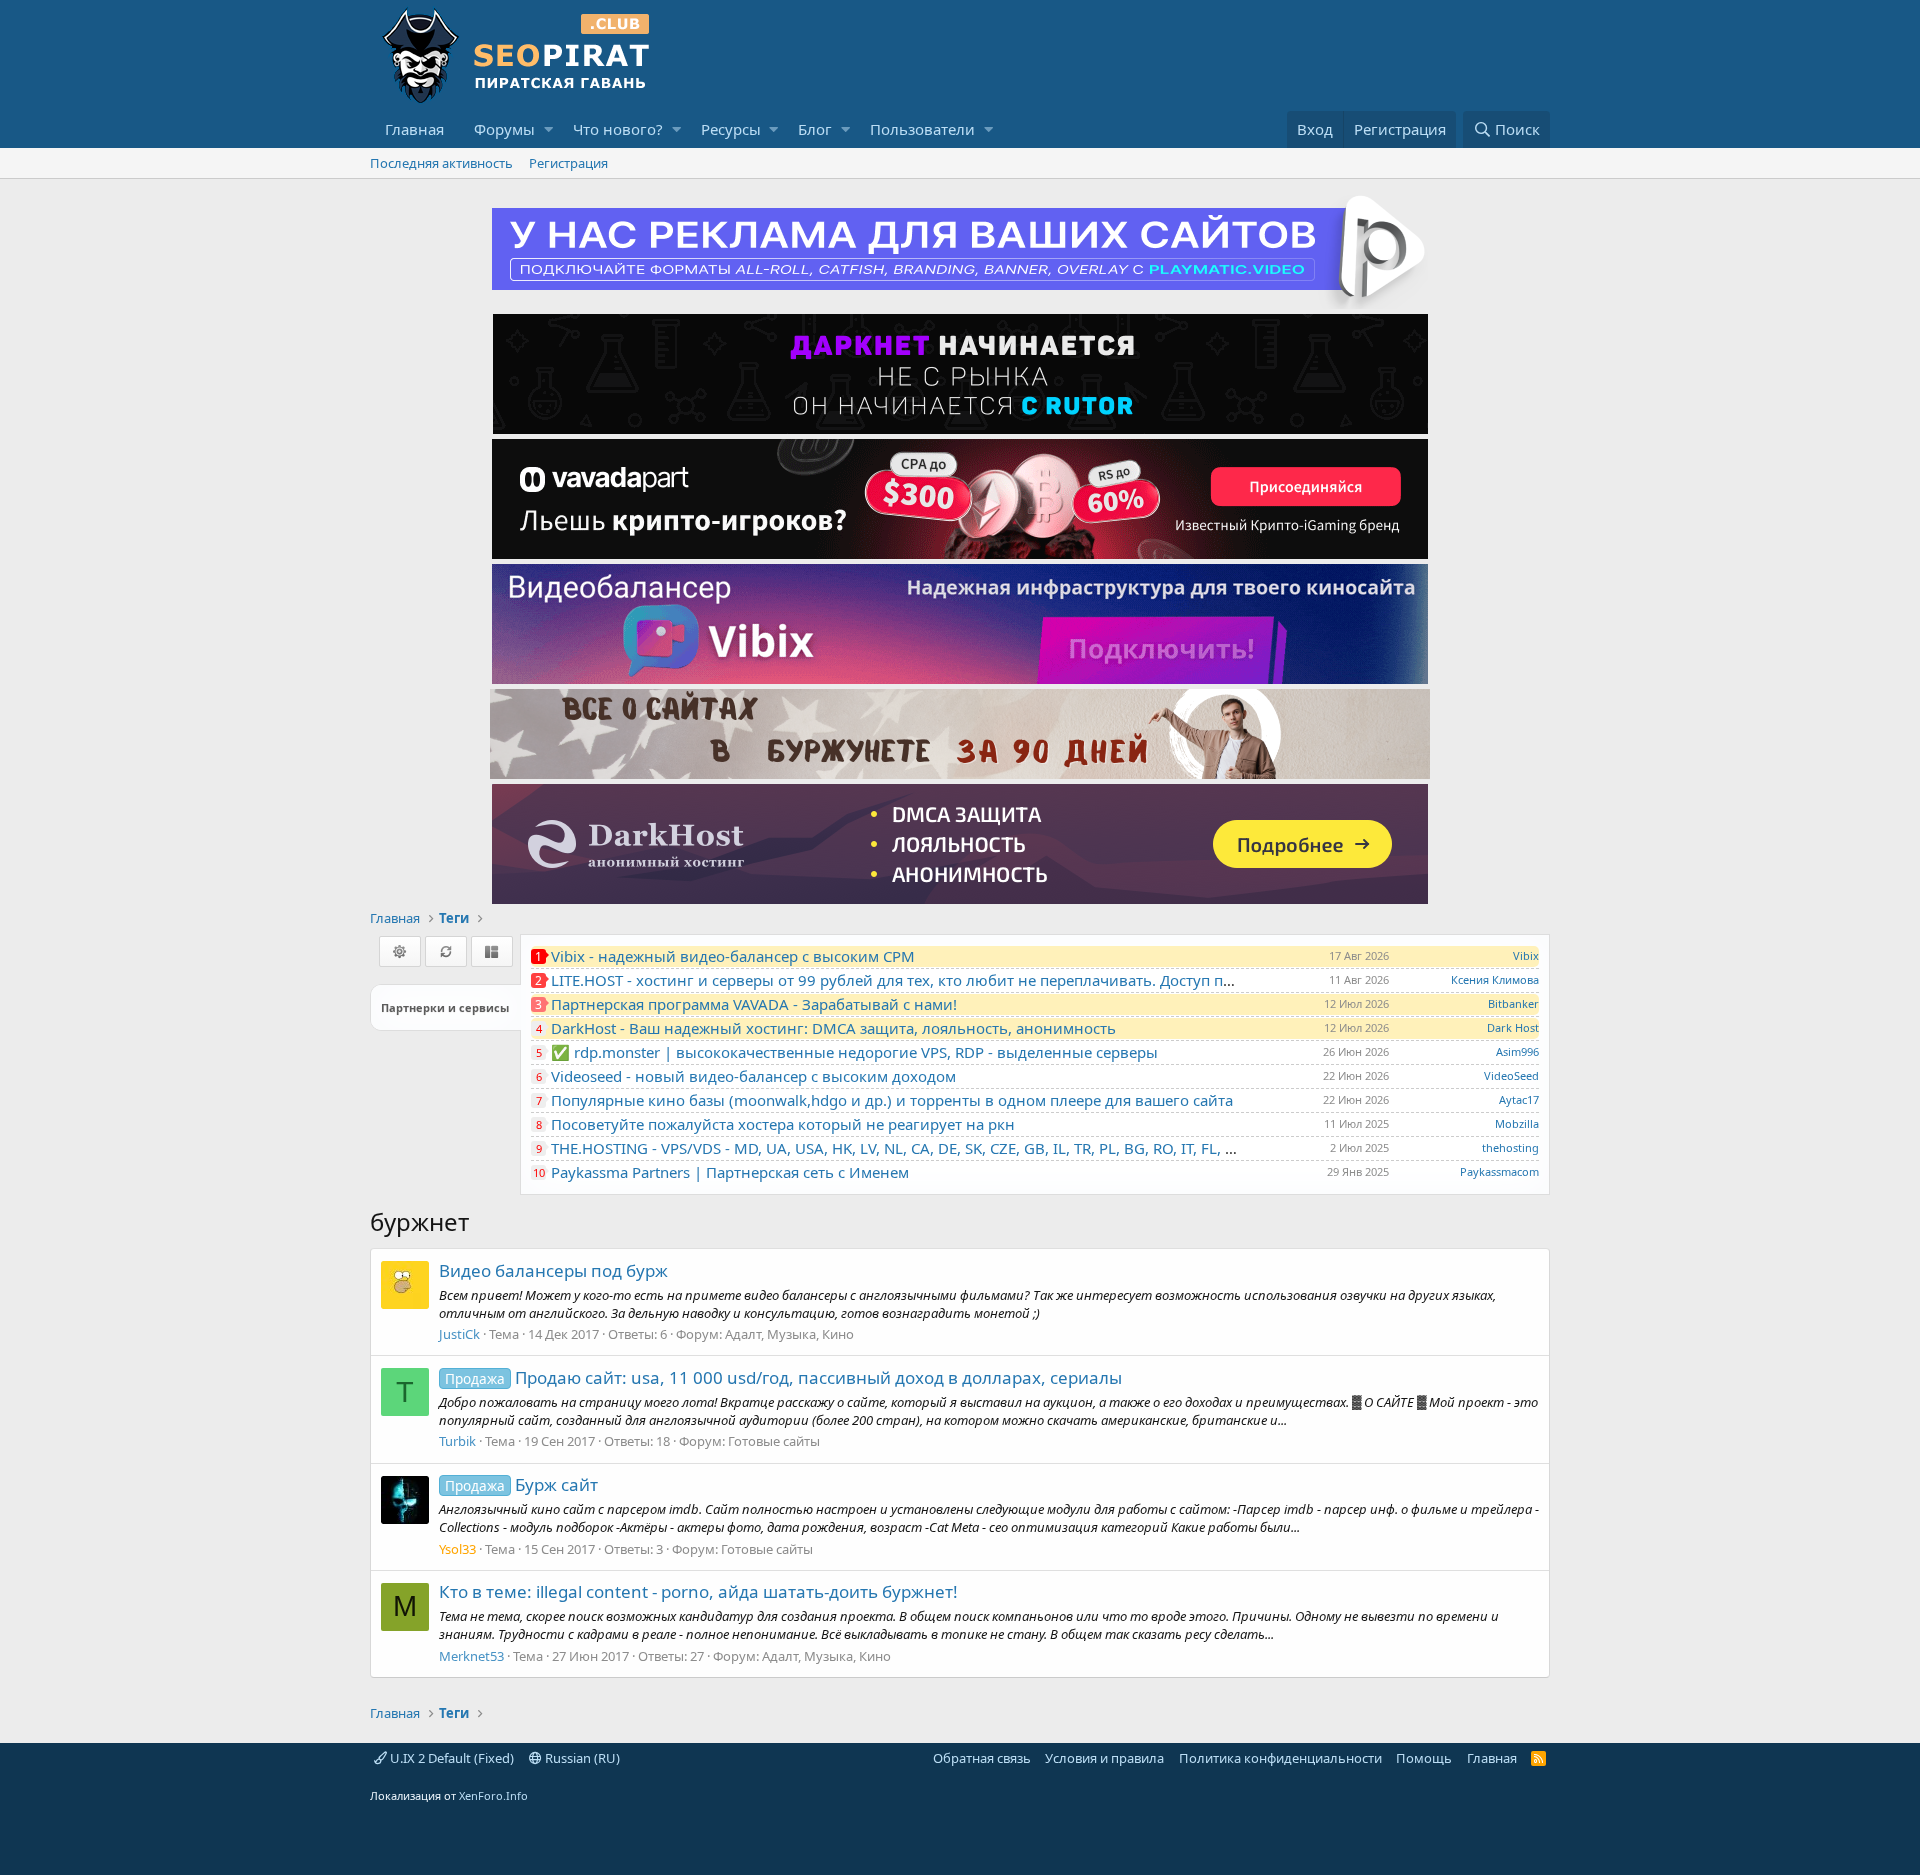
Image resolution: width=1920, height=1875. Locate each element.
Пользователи (922, 129)
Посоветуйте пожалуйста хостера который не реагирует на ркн (783, 1124)
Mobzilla (1517, 1123)
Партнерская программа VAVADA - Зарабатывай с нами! (754, 1004)
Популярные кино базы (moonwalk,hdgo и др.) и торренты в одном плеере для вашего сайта (892, 1100)
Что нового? (618, 129)
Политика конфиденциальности (1280, 1758)
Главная (414, 129)
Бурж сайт (521, 1484)
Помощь (1424, 1758)
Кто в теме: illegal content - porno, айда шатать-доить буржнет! (698, 1591)
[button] (548, 129)
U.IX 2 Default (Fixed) (450, 1758)
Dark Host (1513, 1027)
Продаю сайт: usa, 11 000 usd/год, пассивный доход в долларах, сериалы (783, 1377)
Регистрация (568, 163)
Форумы (504, 129)
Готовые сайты (774, 1441)
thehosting (1510, 1147)
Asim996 (1517, 1051)
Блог (815, 129)
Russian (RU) (581, 1758)
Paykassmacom (1499, 1171)
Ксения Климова (1495, 979)
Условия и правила (1104, 1758)
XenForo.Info (493, 1795)
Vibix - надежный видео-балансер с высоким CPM (733, 956)
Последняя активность (441, 163)
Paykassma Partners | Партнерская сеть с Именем (730, 1172)
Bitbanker (1513, 1003)
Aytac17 (1519, 1099)
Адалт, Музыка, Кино (789, 1334)
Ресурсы (731, 129)
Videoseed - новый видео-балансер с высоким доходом (753, 1076)
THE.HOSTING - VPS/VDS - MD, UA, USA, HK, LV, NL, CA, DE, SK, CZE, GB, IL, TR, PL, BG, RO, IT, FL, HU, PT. (913, 1148)
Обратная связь (982, 1758)
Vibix (1526, 955)
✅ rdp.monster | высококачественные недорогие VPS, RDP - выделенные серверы (854, 1052)
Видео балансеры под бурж (553, 1270)
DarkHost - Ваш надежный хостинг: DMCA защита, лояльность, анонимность (833, 1028)
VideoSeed (1511, 1075)
